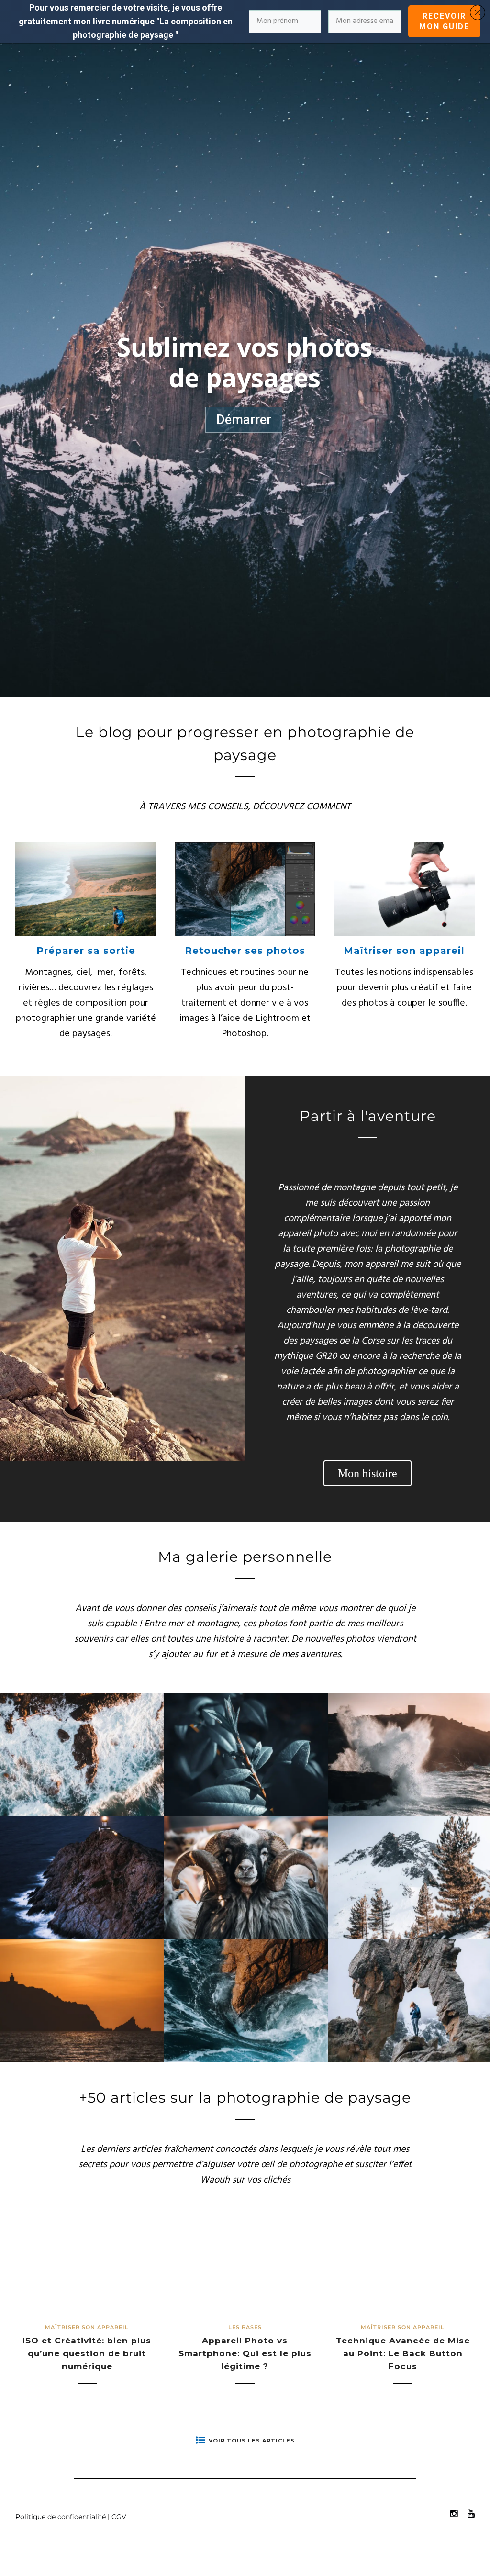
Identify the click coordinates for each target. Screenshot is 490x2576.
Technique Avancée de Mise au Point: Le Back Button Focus (403, 2353)
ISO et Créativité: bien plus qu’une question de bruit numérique (87, 2353)
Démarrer (244, 420)
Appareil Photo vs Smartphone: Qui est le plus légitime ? (245, 2353)
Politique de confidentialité (61, 2517)
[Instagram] (454, 2514)
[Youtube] (471, 2514)
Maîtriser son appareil (404, 951)
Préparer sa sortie (86, 951)
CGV (119, 2517)
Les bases (245, 2327)
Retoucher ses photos (245, 951)
